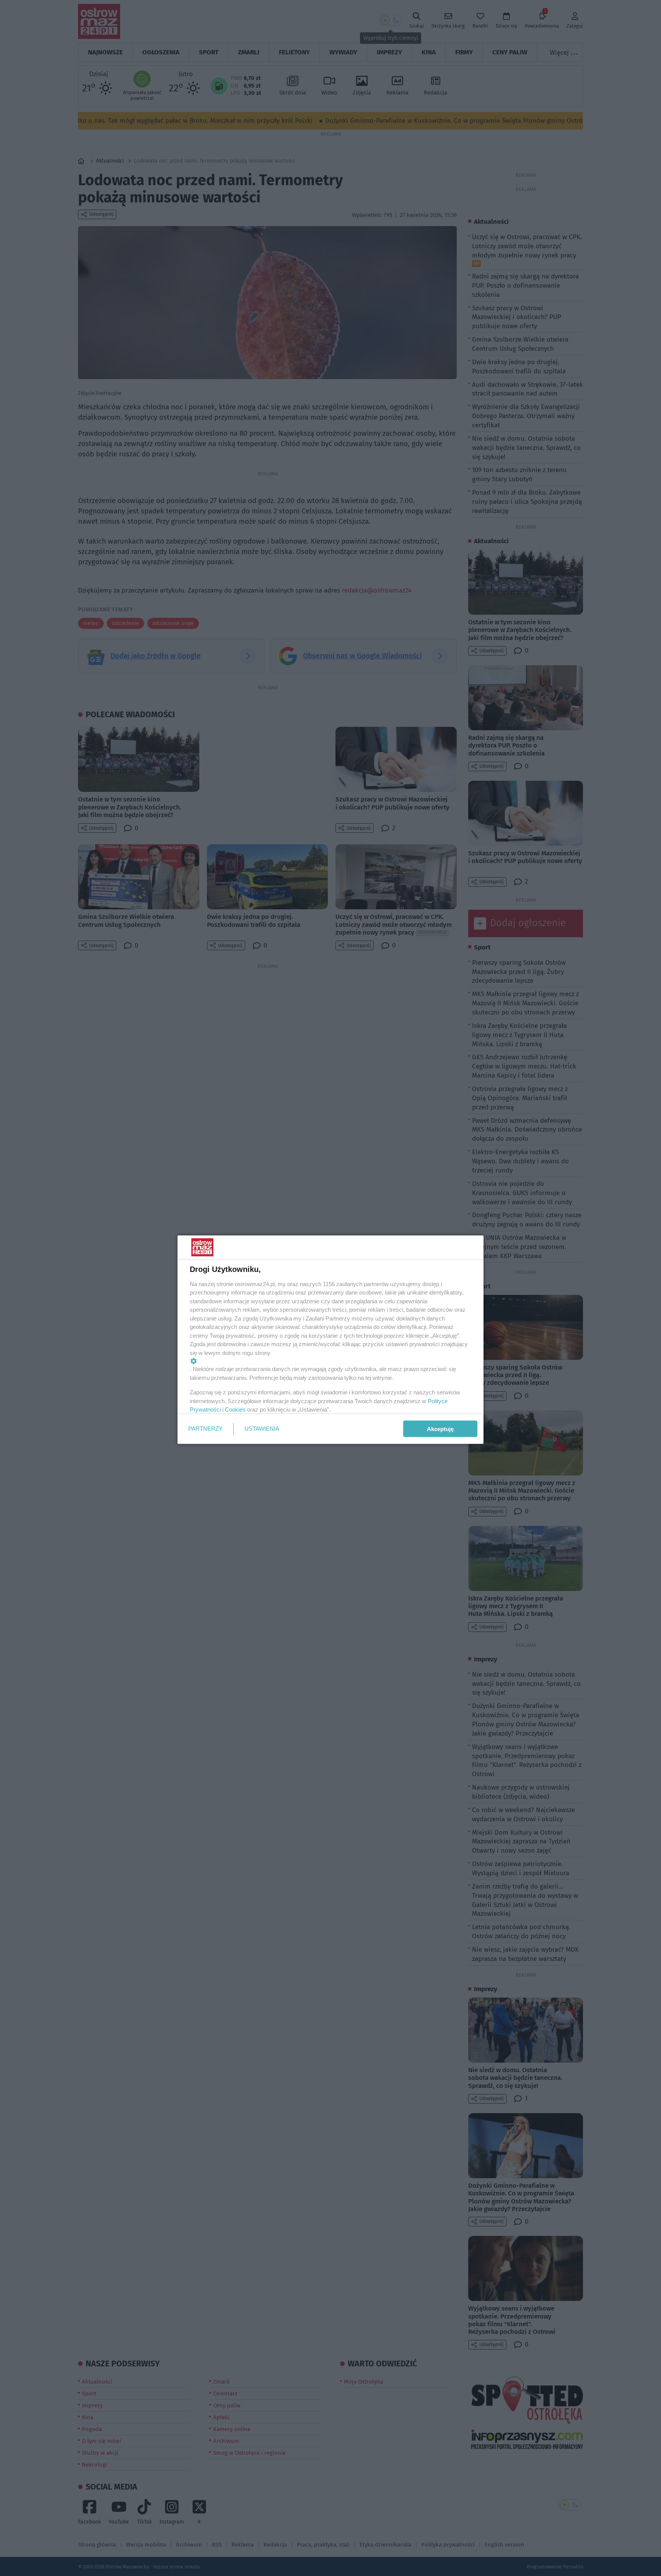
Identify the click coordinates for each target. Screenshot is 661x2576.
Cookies (235, 1409)
